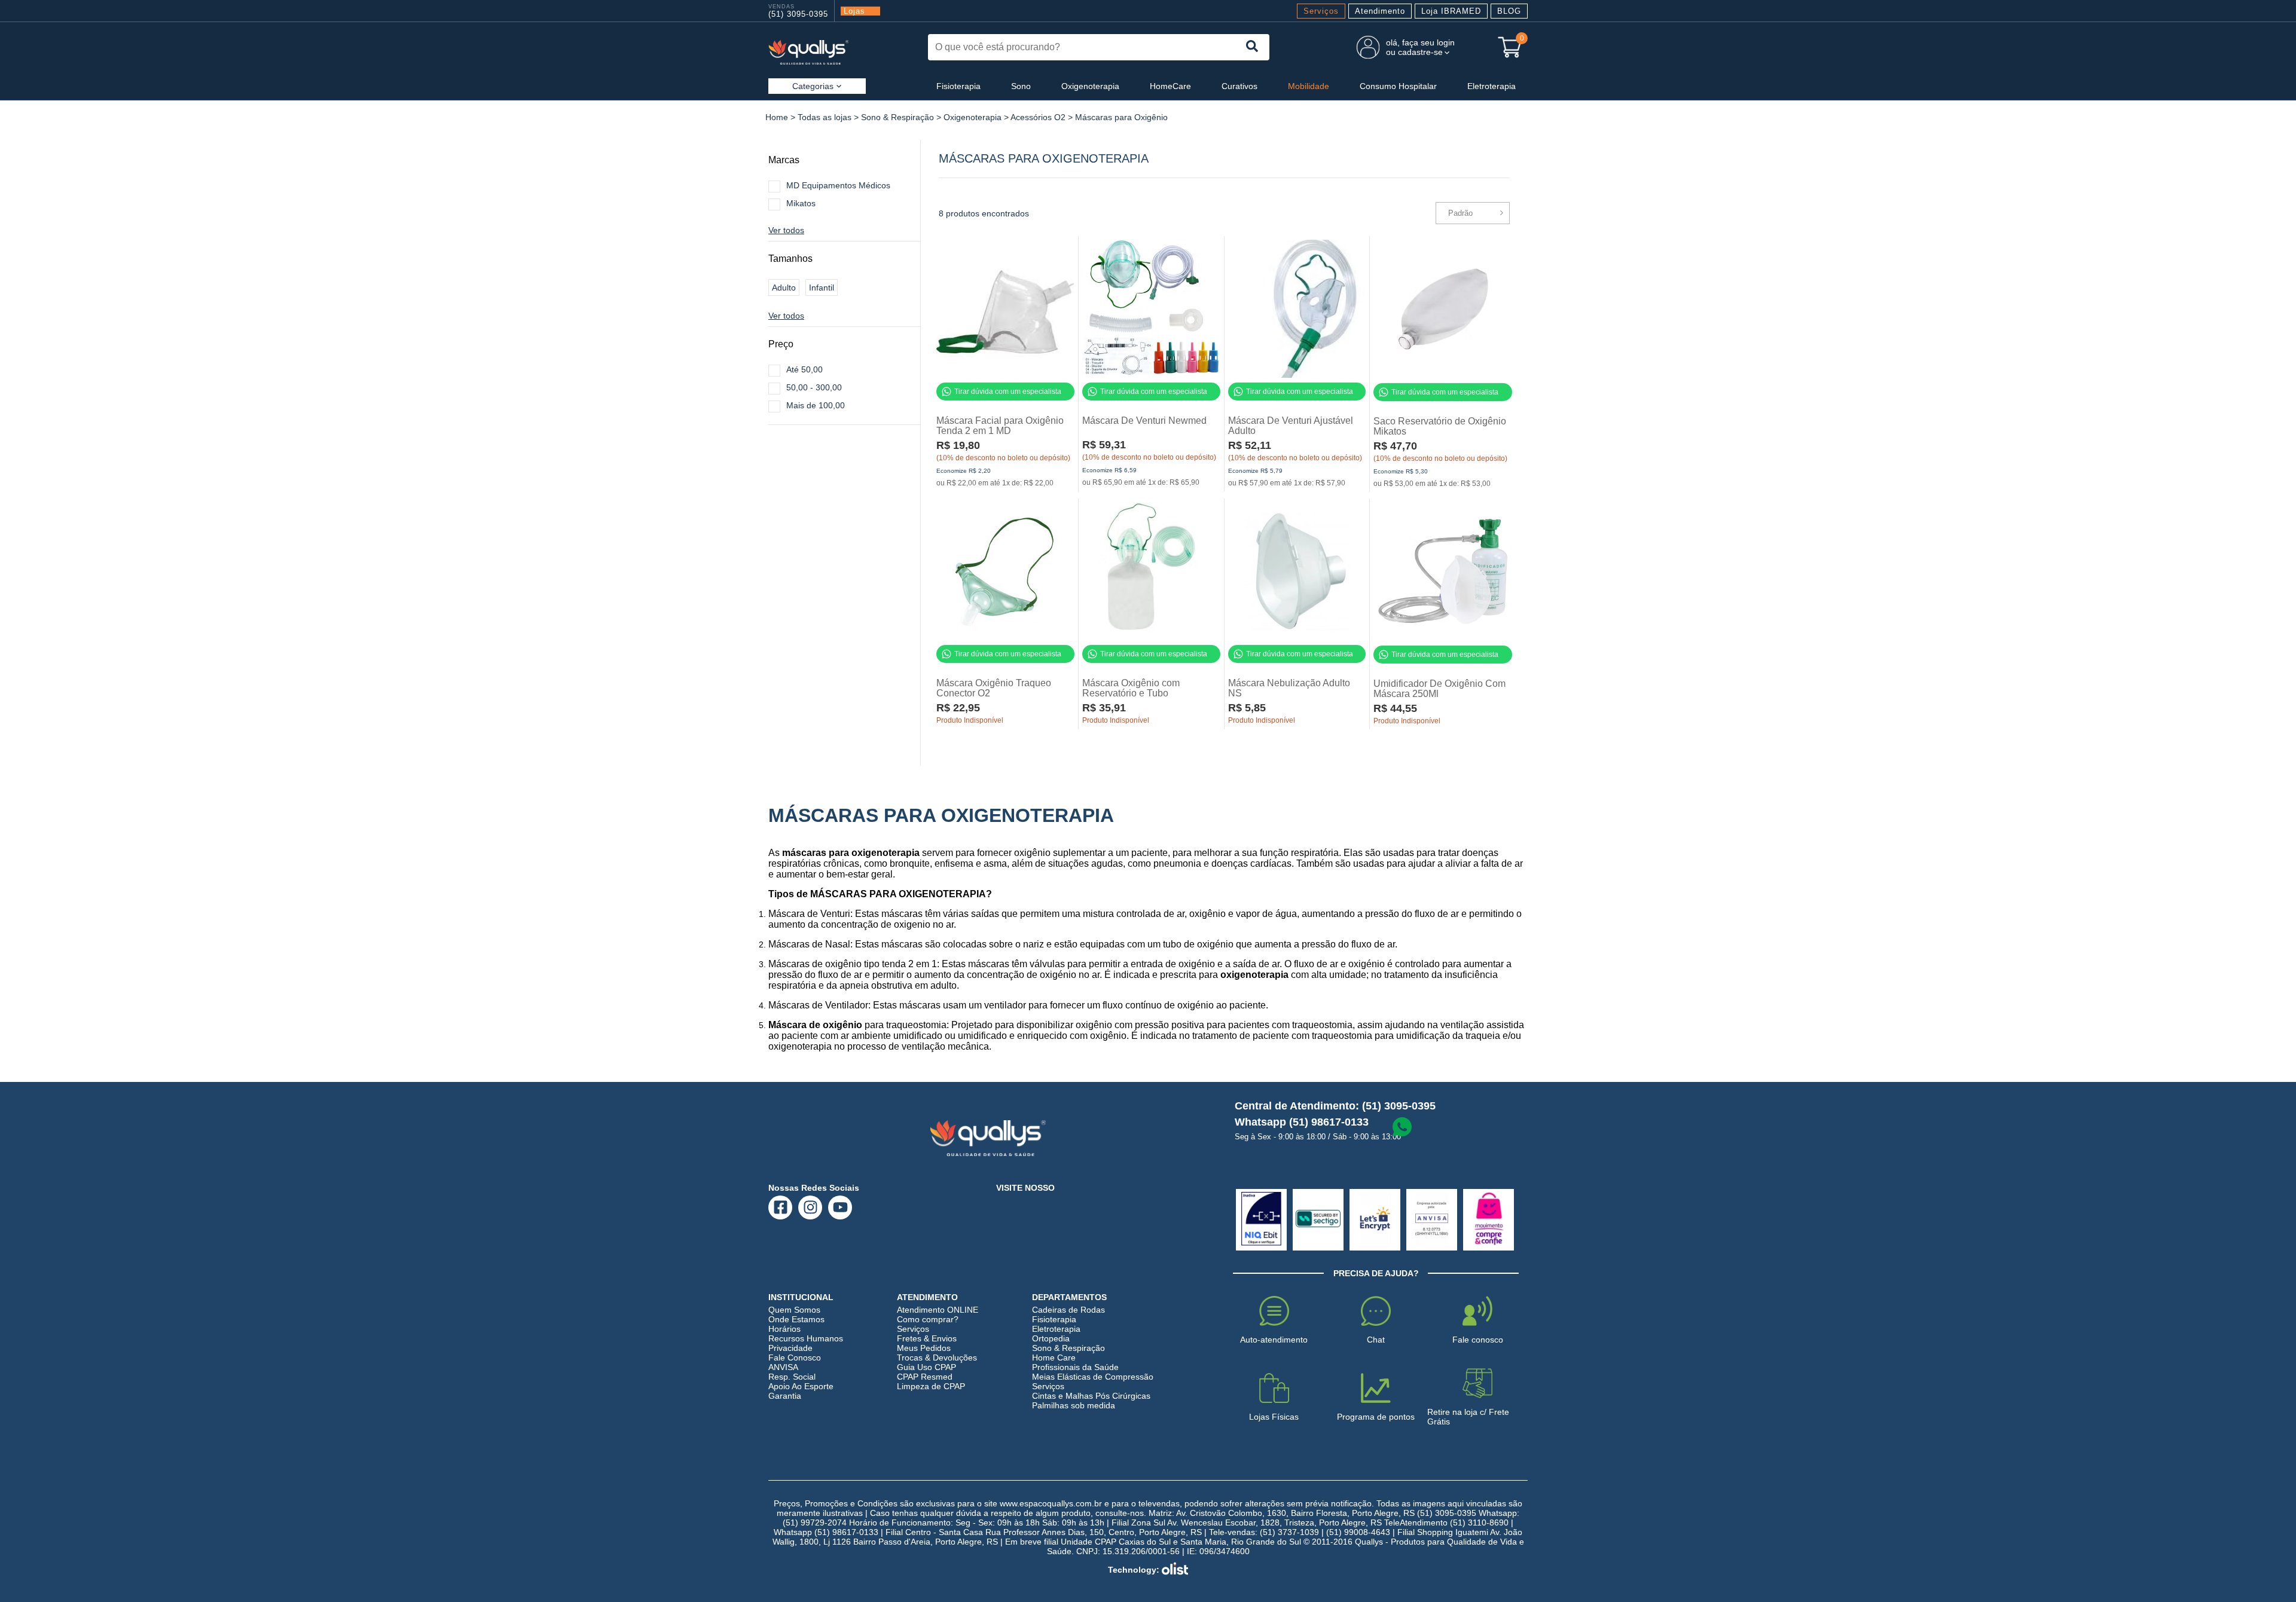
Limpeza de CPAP (931, 1386)
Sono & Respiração (897, 117)
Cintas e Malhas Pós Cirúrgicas (1091, 1396)
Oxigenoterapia (1090, 86)
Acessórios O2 (1038, 117)
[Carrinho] (1510, 47)
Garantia (785, 1396)
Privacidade (790, 1348)
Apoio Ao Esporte (801, 1386)
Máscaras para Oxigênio (1121, 117)
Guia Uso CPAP (926, 1367)
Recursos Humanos (806, 1338)
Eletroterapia (1492, 86)
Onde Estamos (796, 1319)
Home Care (1054, 1358)
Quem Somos (794, 1310)
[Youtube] (840, 1207)
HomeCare (1170, 86)
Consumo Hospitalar (1398, 86)
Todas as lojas (825, 117)
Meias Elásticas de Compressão (1093, 1377)
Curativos (1239, 86)
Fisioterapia (958, 86)
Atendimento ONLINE (938, 1310)
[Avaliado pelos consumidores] (1261, 1220)
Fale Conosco (795, 1358)
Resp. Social (792, 1377)
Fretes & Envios (927, 1338)
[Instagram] (810, 1207)
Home (777, 117)
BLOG (1509, 11)
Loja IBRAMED (1451, 11)
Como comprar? (928, 1319)
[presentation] (1253, 47)
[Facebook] (781, 1207)
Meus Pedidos (924, 1348)
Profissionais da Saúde (1075, 1367)
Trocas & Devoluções (937, 1358)
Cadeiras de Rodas (1068, 1310)
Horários (784, 1329)
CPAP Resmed (925, 1377)
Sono (1021, 86)
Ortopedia (1051, 1338)
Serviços (1321, 11)
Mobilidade (1309, 86)
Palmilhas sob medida (1074, 1405)
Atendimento (1380, 11)
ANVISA (783, 1367)
